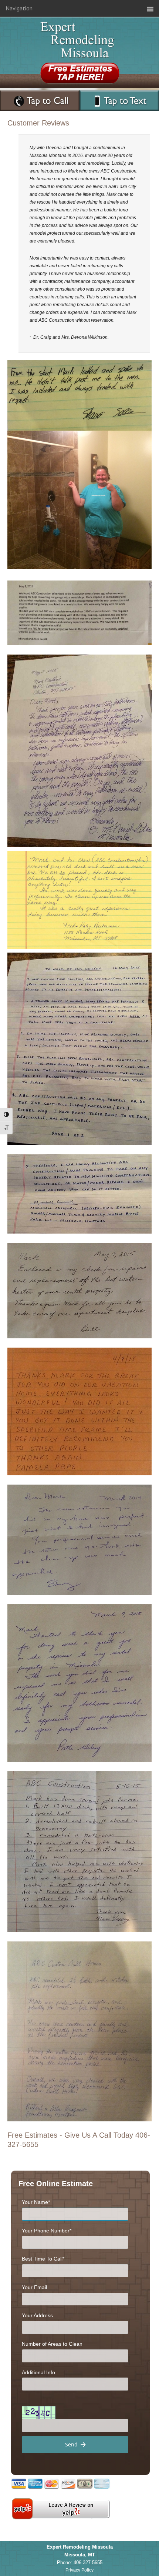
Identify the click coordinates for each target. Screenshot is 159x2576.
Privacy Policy (79, 2570)
